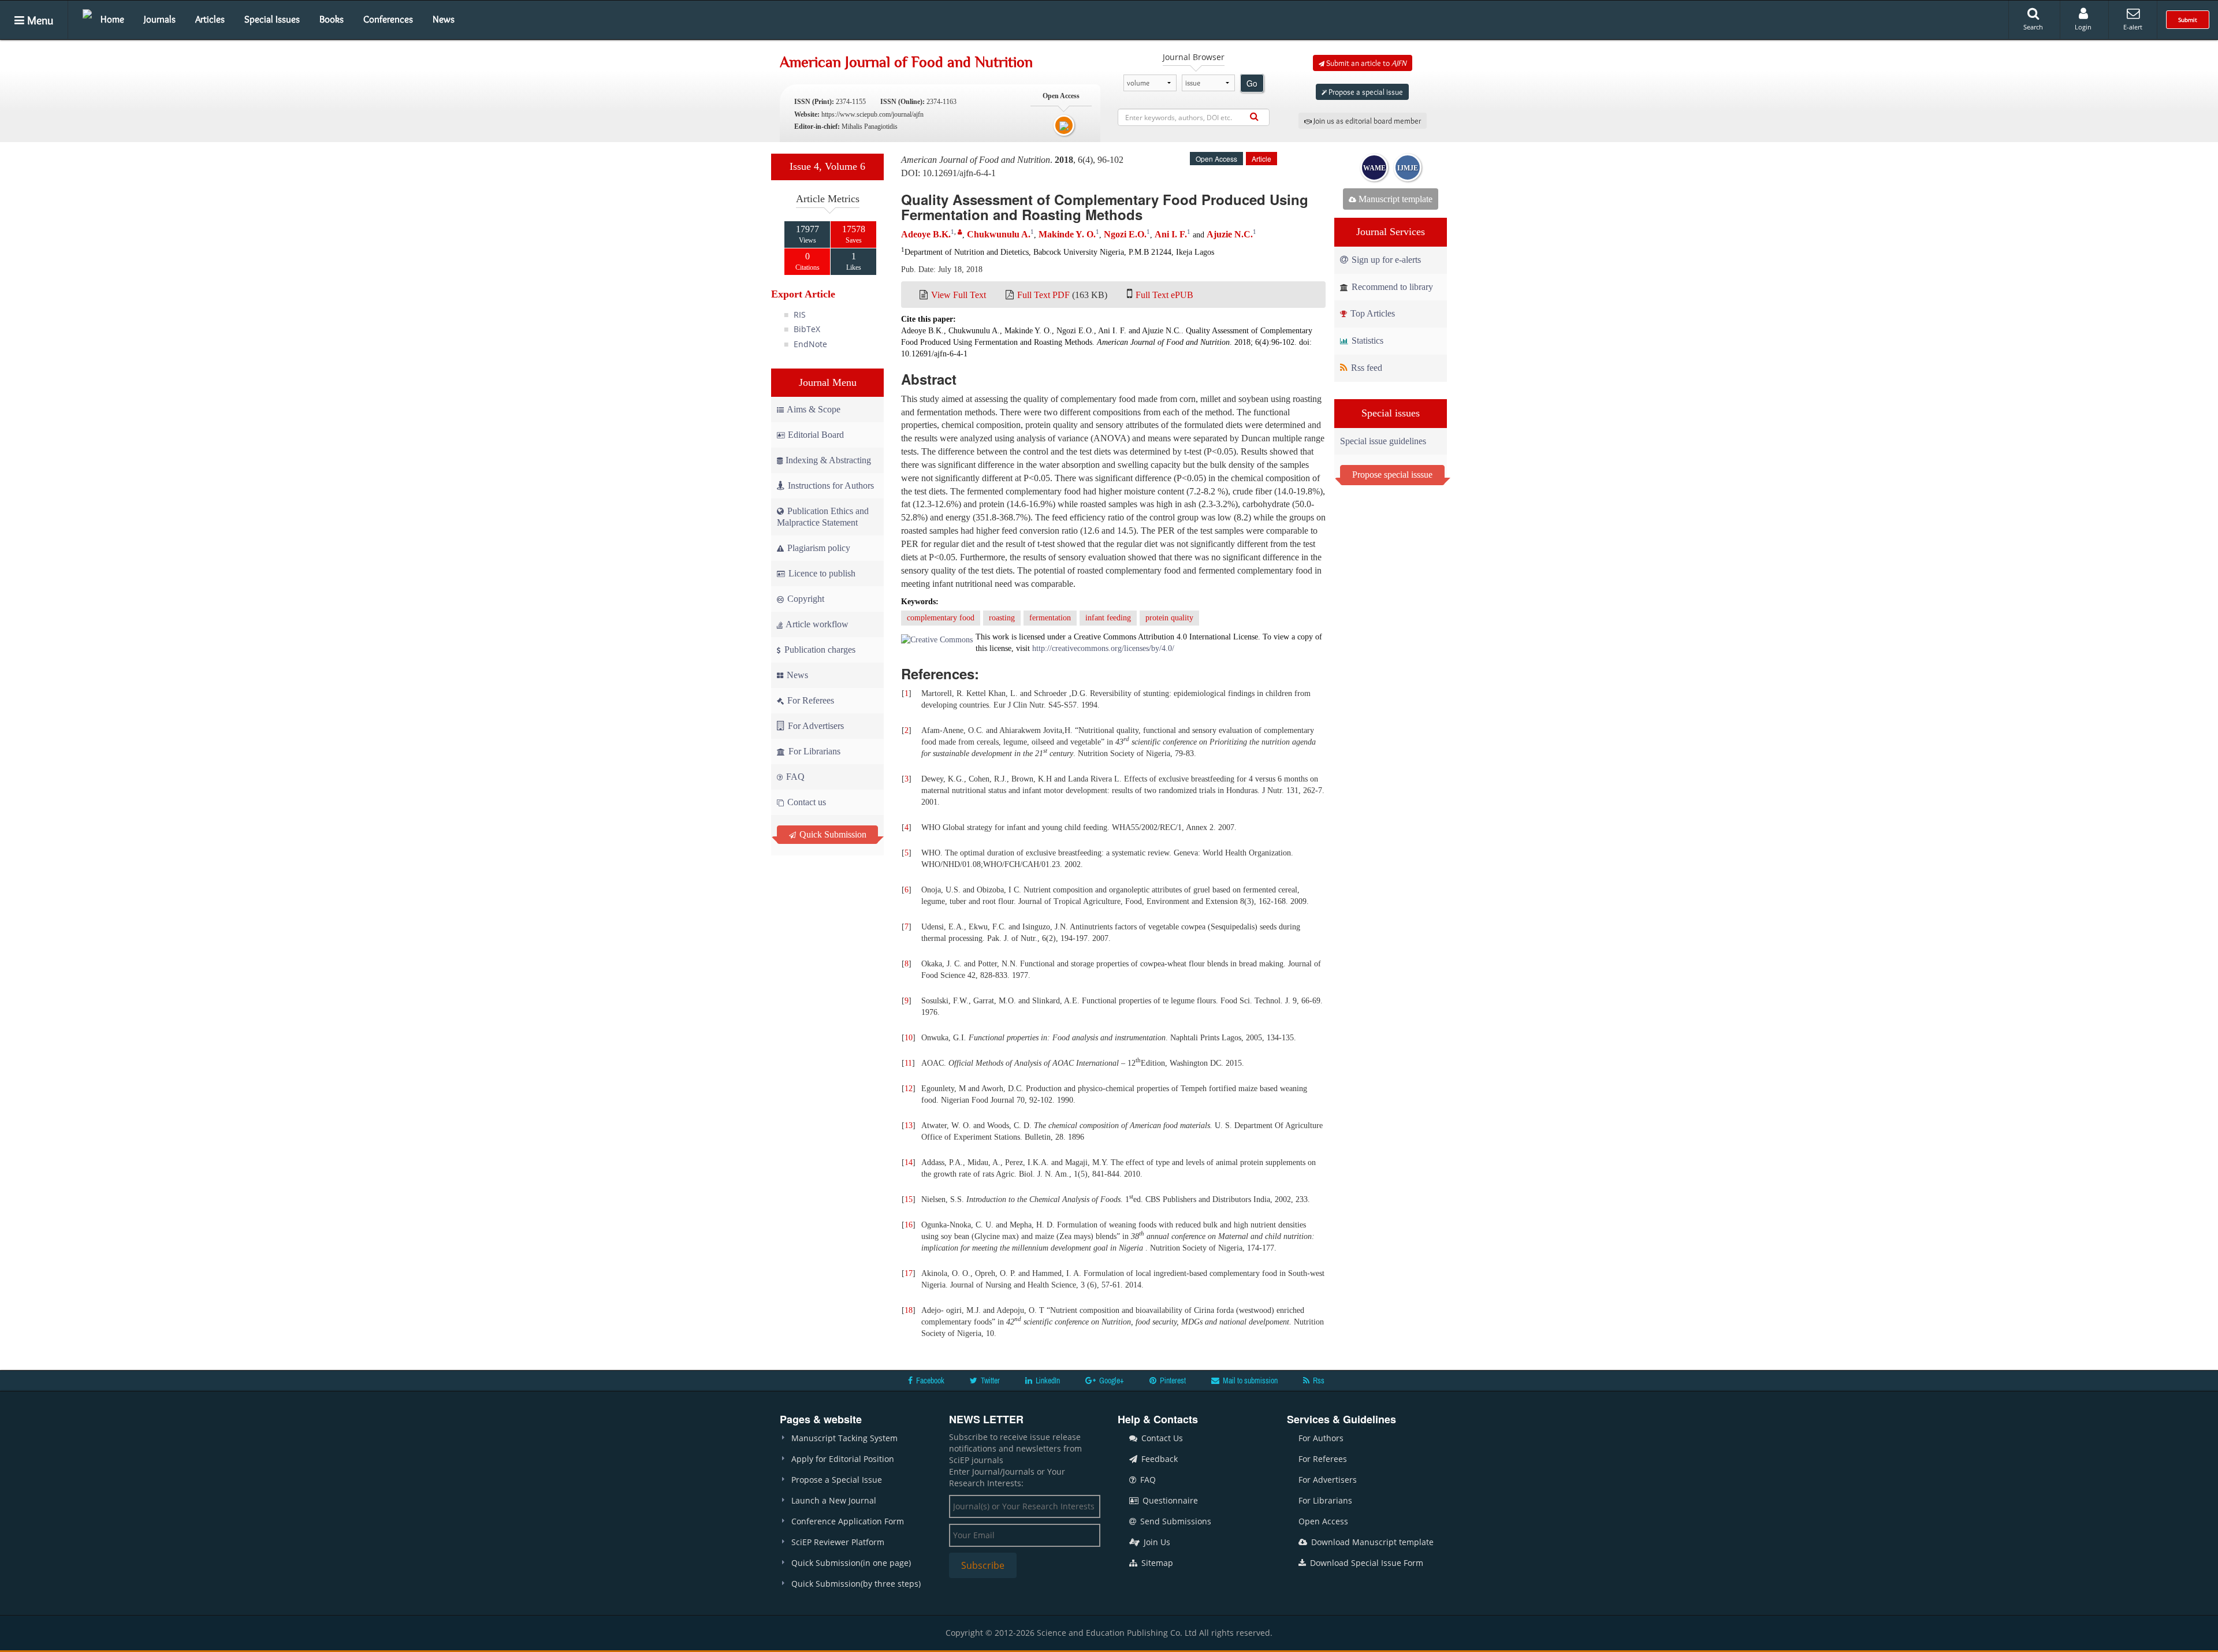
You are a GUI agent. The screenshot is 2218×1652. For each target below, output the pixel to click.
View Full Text (959, 295)
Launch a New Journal (834, 1500)
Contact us (805, 802)
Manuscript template (1394, 199)
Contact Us (1161, 1438)
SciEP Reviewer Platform (838, 1542)
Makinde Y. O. (1067, 234)
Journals (160, 19)
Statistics (1366, 341)
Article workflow (816, 624)
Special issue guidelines (1383, 441)
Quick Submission (832, 834)
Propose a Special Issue (837, 1480)
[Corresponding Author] (960, 232)
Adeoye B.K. (926, 234)
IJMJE (1408, 168)
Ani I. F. (1171, 234)
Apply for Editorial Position (843, 1459)
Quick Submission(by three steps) (856, 1584)
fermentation (1050, 618)
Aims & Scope (814, 409)
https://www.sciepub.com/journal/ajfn (872, 114)
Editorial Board (816, 435)
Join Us (1156, 1542)
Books (332, 19)
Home (112, 19)
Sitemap (1156, 1563)
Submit (2188, 20)
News (444, 19)
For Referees (810, 700)
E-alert (2133, 27)
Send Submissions (1175, 1521)
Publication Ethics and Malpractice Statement (823, 517)
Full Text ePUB (1164, 295)
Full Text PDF (1043, 295)
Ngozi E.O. (1125, 234)
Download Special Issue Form (1365, 1563)
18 (909, 1310)
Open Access (1323, 1521)
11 (908, 1063)
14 (909, 1162)
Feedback (1158, 1459)
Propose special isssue (1392, 475)
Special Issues (272, 19)
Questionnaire (1169, 1500)
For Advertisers (815, 726)
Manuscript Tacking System (844, 1438)
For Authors (1321, 1438)
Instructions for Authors (831, 485)
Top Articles (1372, 313)
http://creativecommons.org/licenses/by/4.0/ (1103, 648)
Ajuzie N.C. (1230, 234)
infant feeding (1108, 618)
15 (909, 1199)
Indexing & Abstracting (828, 460)
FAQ (794, 777)
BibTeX (807, 329)
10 (909, 1038)
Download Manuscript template (1371, 1542)
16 (909, 1225)
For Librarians (813, 751)
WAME (1374, 168)
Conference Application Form (848, 1521)
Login (2083, 27)
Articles (210, 19)
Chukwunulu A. (999, 234)
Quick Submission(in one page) (851, 1563)
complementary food (941, 618)
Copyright (805, 599)
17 (909, 1273)
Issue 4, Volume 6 (827, 166)
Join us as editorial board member (1366, 121)
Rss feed (1365, 368)
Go (1252, 83)
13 (909, 1125)
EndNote (810, 344)
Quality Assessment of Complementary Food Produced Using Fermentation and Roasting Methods (1105, 207)
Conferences (388, 19)
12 (909, 1089)
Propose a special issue (1365, 92)
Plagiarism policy (818, 548)
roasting (1002, 618)
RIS (800, 315)
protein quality (1169, 618)
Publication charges (819, 650)
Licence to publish (821, 573)
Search (2033, 27)
